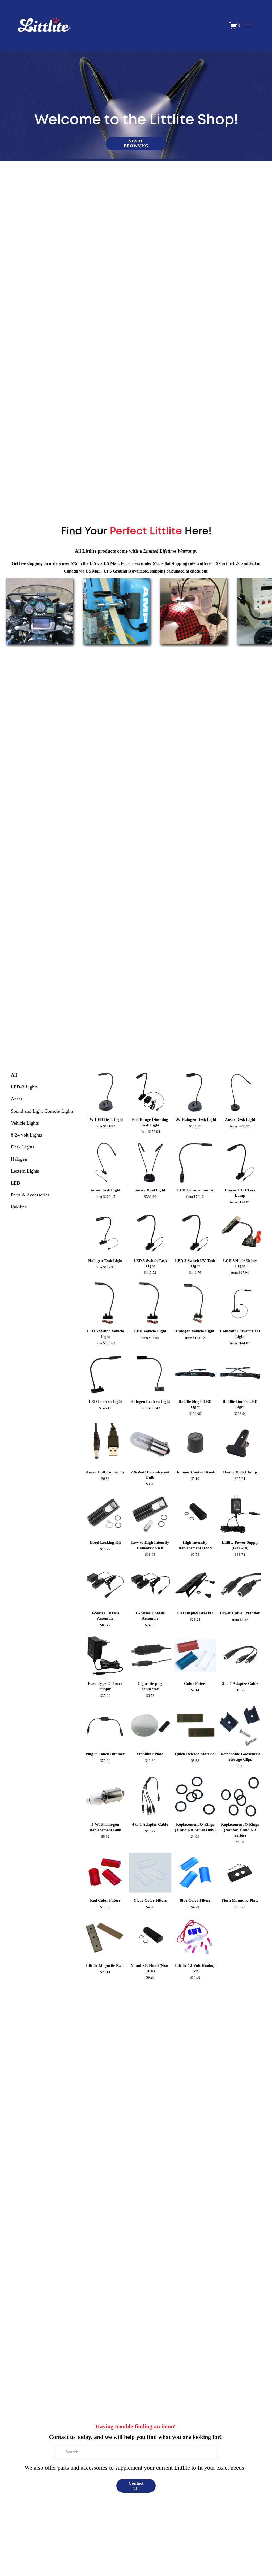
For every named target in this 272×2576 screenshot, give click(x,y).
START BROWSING (136, 143)
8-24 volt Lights (26, 1135)
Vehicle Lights (25, 1123)
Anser (17, 1099)
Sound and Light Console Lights (42, 1111)
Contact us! (136, 2486)
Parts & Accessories (30, 1195)
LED (16, 1183)
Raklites (19, 1207)
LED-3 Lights (24, 1087)
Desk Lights (23, 1147)
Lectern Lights (25, 1171)
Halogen (19, 1159)
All (14, 1075)
